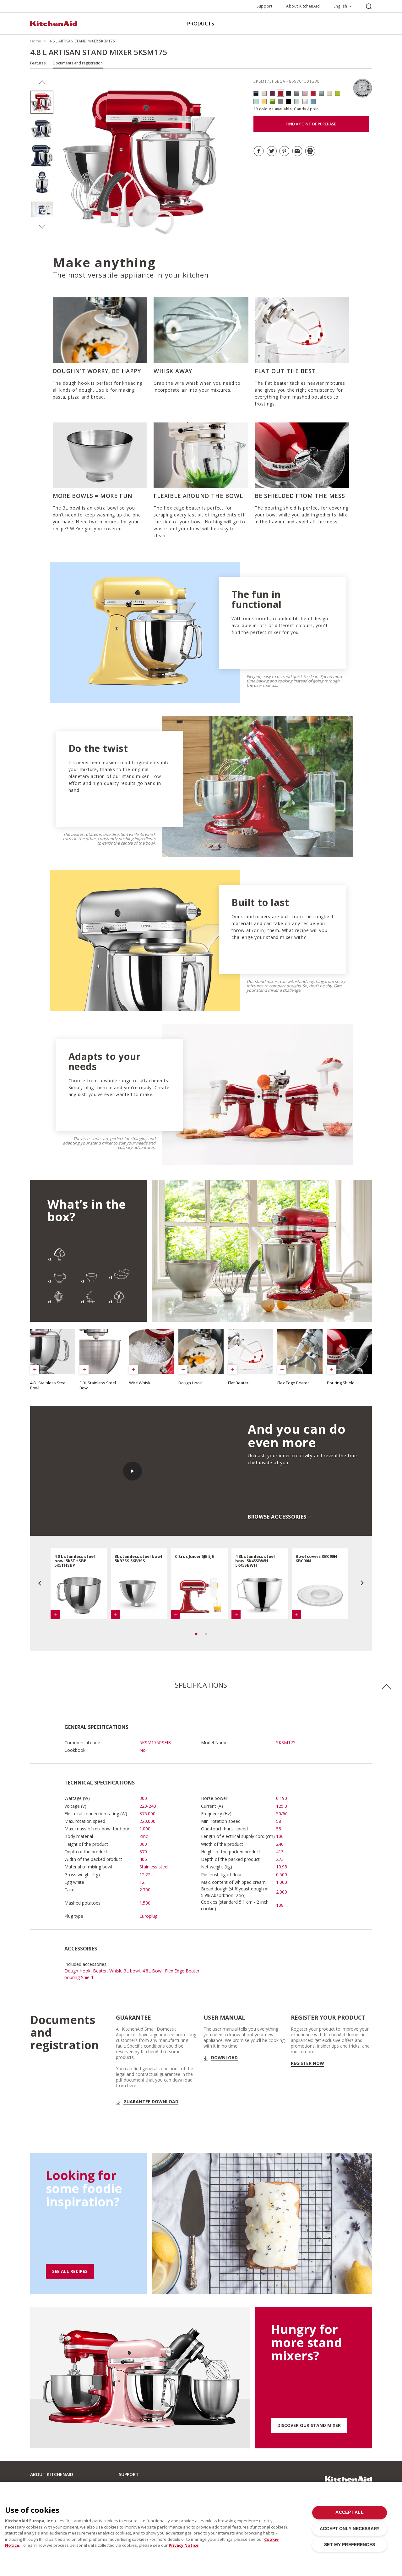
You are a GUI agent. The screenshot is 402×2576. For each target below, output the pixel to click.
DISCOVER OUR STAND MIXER (309, 2425)
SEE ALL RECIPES (70, 2271)
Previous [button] (42, 82)
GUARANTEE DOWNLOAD (151, 2102)
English (340, 6)
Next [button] (42, 227)
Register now (307, 2063)
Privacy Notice (184, 2545)
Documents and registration (78, 63)
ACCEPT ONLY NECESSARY (350, 2529)
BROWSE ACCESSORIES (277, 1517)
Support (264, 6)
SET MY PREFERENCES (349, 2545)
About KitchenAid (303, 6)
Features (38, 63)
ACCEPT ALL (349, 2512)
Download (224, 2058)
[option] (42, 102)
